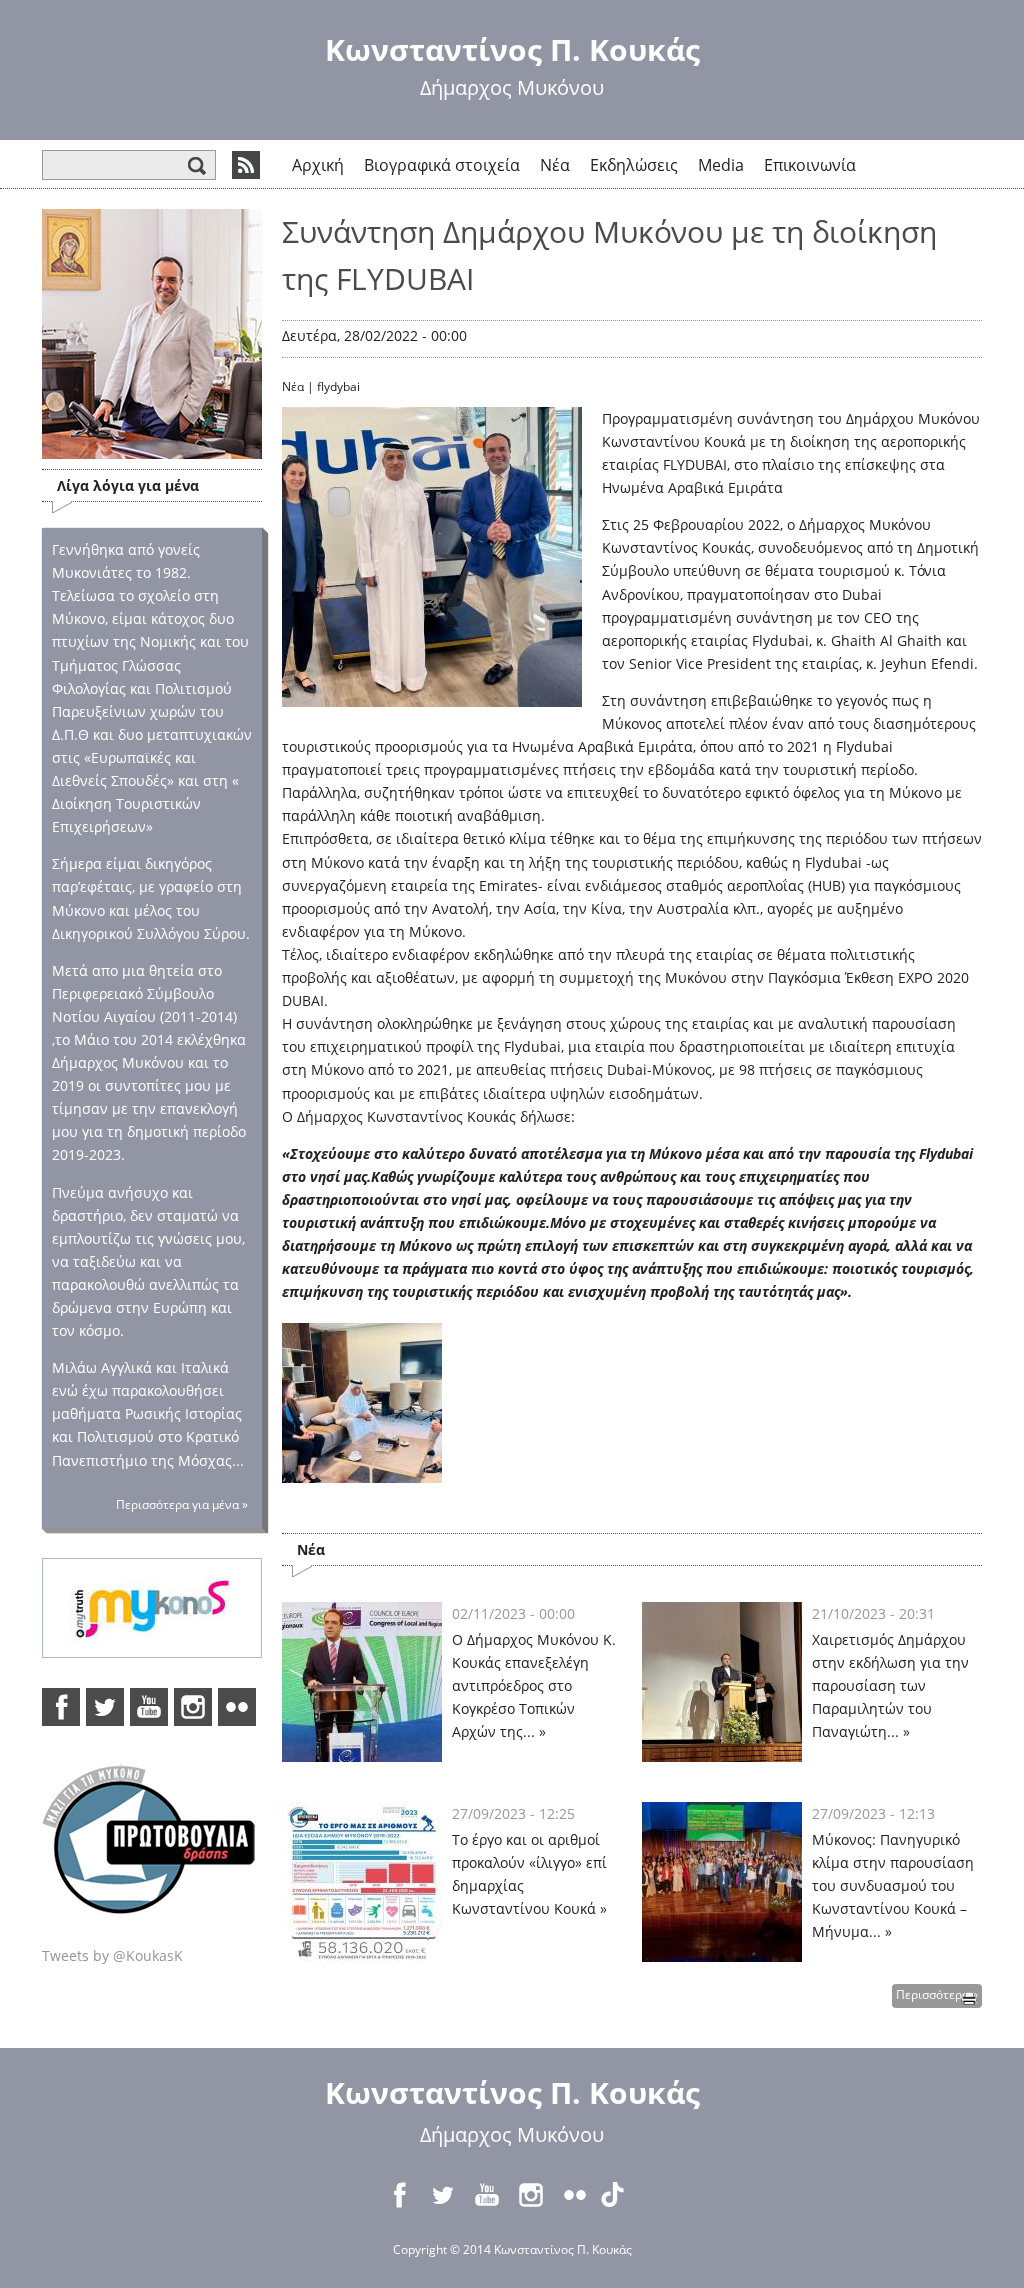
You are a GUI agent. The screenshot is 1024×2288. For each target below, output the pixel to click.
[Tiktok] (619, 2195)
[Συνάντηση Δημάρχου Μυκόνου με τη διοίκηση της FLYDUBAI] (362, 1471)
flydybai (338, 386)
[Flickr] (237, 1707)
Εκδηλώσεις (634, 165)
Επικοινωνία (810, 165)
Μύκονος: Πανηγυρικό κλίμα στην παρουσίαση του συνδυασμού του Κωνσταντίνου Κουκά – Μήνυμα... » (893, 1885)
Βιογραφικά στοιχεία (442, 165)
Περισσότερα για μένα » (182, 1504)
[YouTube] (149, 1707)
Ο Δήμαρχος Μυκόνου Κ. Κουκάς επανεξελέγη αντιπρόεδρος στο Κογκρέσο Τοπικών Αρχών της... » (534, 1685)
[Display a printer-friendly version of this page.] (969, 1996)
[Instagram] (193, 1707)
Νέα (555, 165)
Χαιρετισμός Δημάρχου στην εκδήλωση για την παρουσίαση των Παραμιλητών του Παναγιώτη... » (890, 1685)
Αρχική (318, 165)
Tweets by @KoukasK (112, 1955)
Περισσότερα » (937, 1994)
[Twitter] (105, 1707)
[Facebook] (61, 1707)
